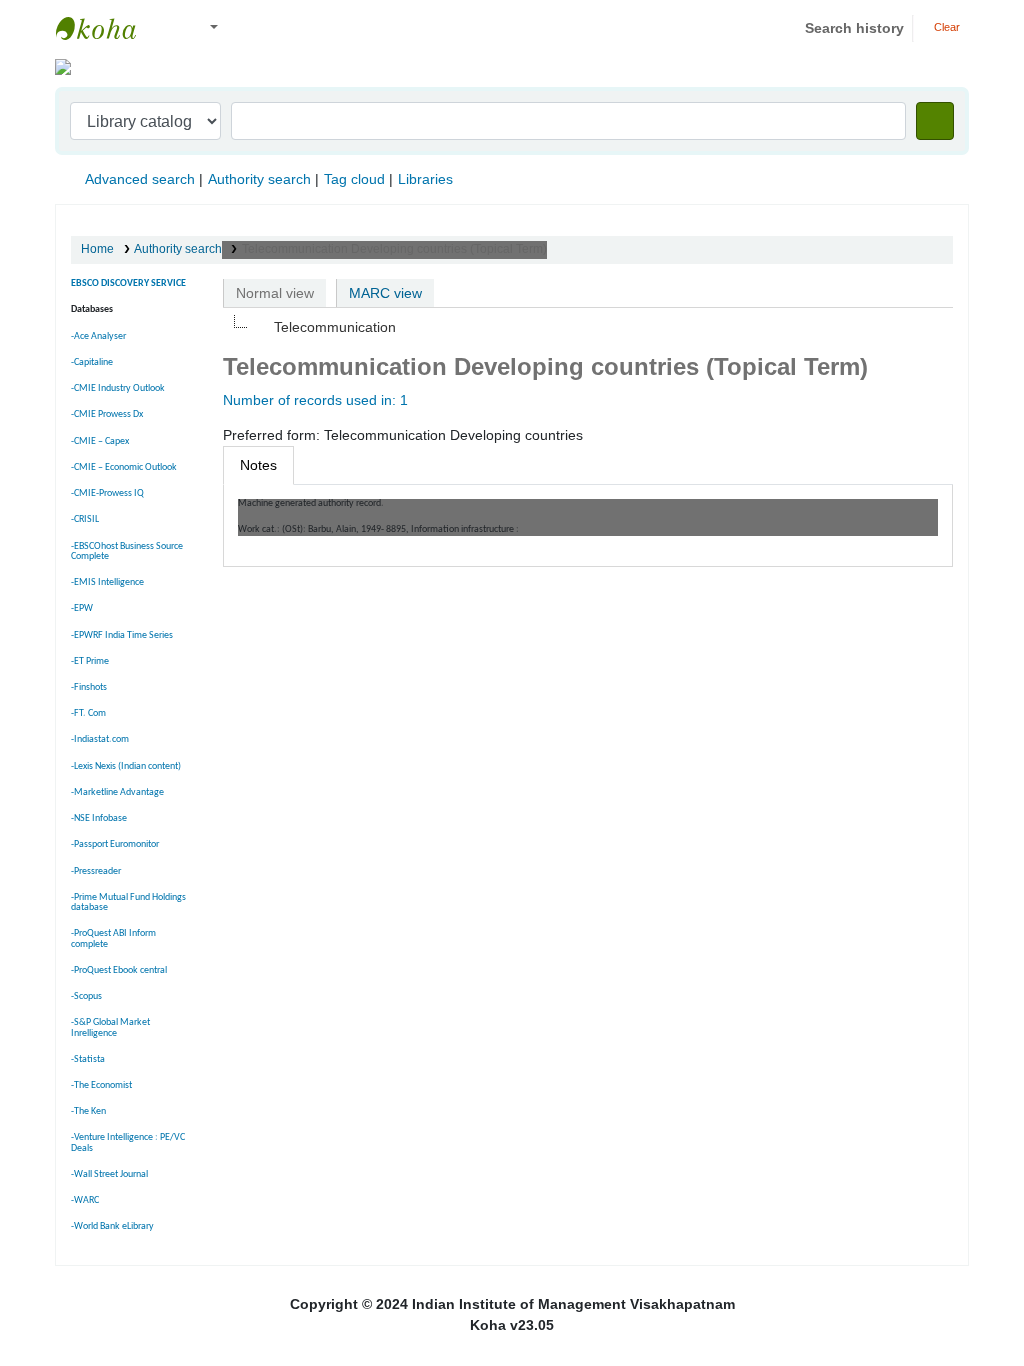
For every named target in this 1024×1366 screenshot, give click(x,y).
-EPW (82, 608)
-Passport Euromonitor (115, 844)
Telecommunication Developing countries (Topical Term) (394, 249)
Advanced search (140, 179)
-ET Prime (90, 661)
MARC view (385, 293)
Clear (945, 27)
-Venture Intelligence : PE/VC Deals (128, 1142)
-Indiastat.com (100, 739)
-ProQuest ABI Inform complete (113, 938)
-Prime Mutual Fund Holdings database (128, 902)
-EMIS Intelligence (107, 582)
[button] (169, 28)
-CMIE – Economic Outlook (124, 467)
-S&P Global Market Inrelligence (110, 1027)
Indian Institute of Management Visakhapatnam (106, 28)
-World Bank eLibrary (112, 1226)
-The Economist (101, 1085)
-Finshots (89, 687)
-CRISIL (85, 519)
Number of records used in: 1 (315, 400)
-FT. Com (88, 713)
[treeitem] (323, 327)
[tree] (588, 327)
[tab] (258, 465)
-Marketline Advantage (117, 792)
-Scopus (86, 996)
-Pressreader (96, 871)
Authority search (259, 179)
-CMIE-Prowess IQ (107, 493)
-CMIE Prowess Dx (107, 414)
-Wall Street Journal (109, 1174)
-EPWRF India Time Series (122, 635)
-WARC (85, 1200)
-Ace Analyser (98, 336)
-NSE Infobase (99, 818)
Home (97, 249)
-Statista (88, 1059)
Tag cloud (354, 179)
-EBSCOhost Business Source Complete (127, 551)
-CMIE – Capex (100, 441)
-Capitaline (92, 362)
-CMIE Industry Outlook (118, 388)
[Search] (935, 121)
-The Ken (88, 1111)
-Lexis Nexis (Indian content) (126, 766)
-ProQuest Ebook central (119, 970)
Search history (854, 28)
